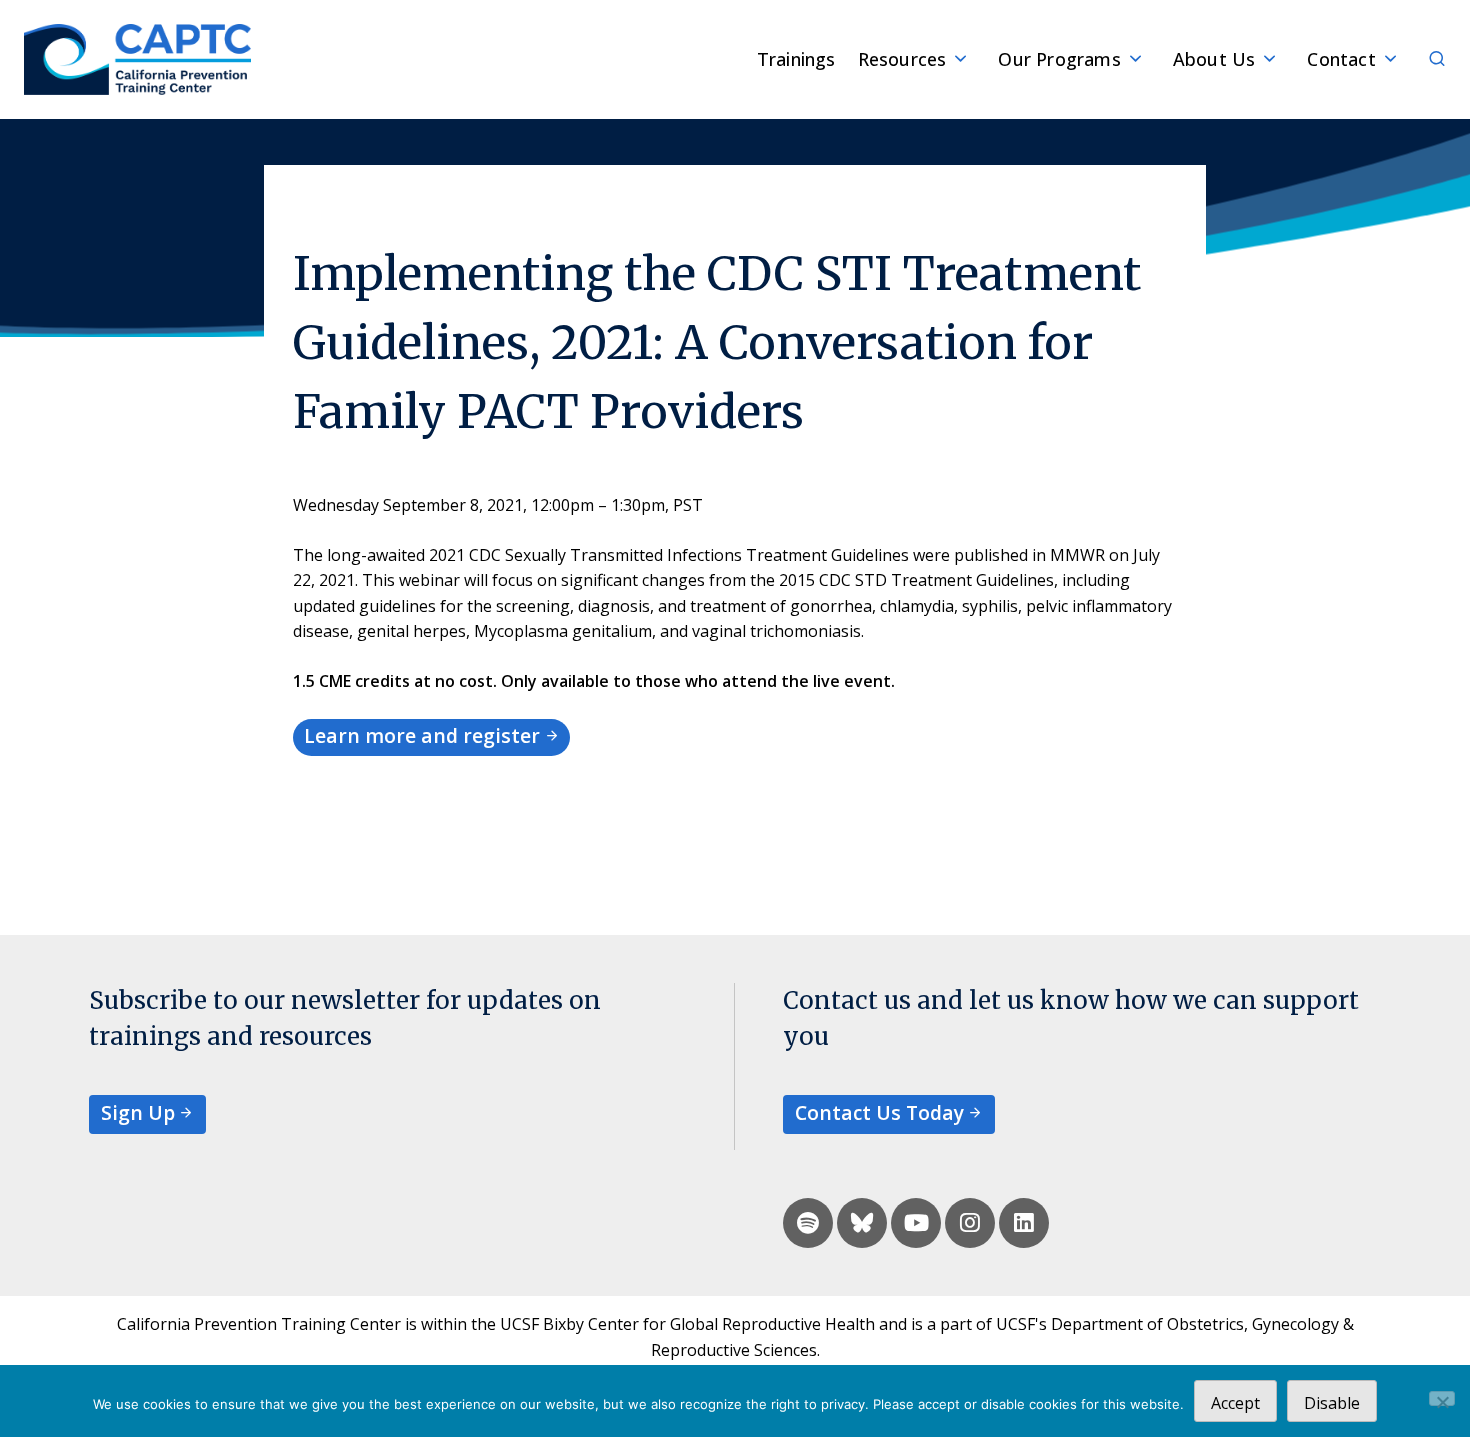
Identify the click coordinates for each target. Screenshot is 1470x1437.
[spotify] (808, 1223)
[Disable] (1442, 1398)
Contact (1341, 59)
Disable (1332, 1403)
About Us (1214, 59)
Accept (1235, 1403)
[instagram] (970, 1223)
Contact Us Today (879, 1112)
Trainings (796, 59)
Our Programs (1059, 59)
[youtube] (916, 1223)
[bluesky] (862, 1223)
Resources (902, 59)
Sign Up (138, 1112)
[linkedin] (1024, 1223)
